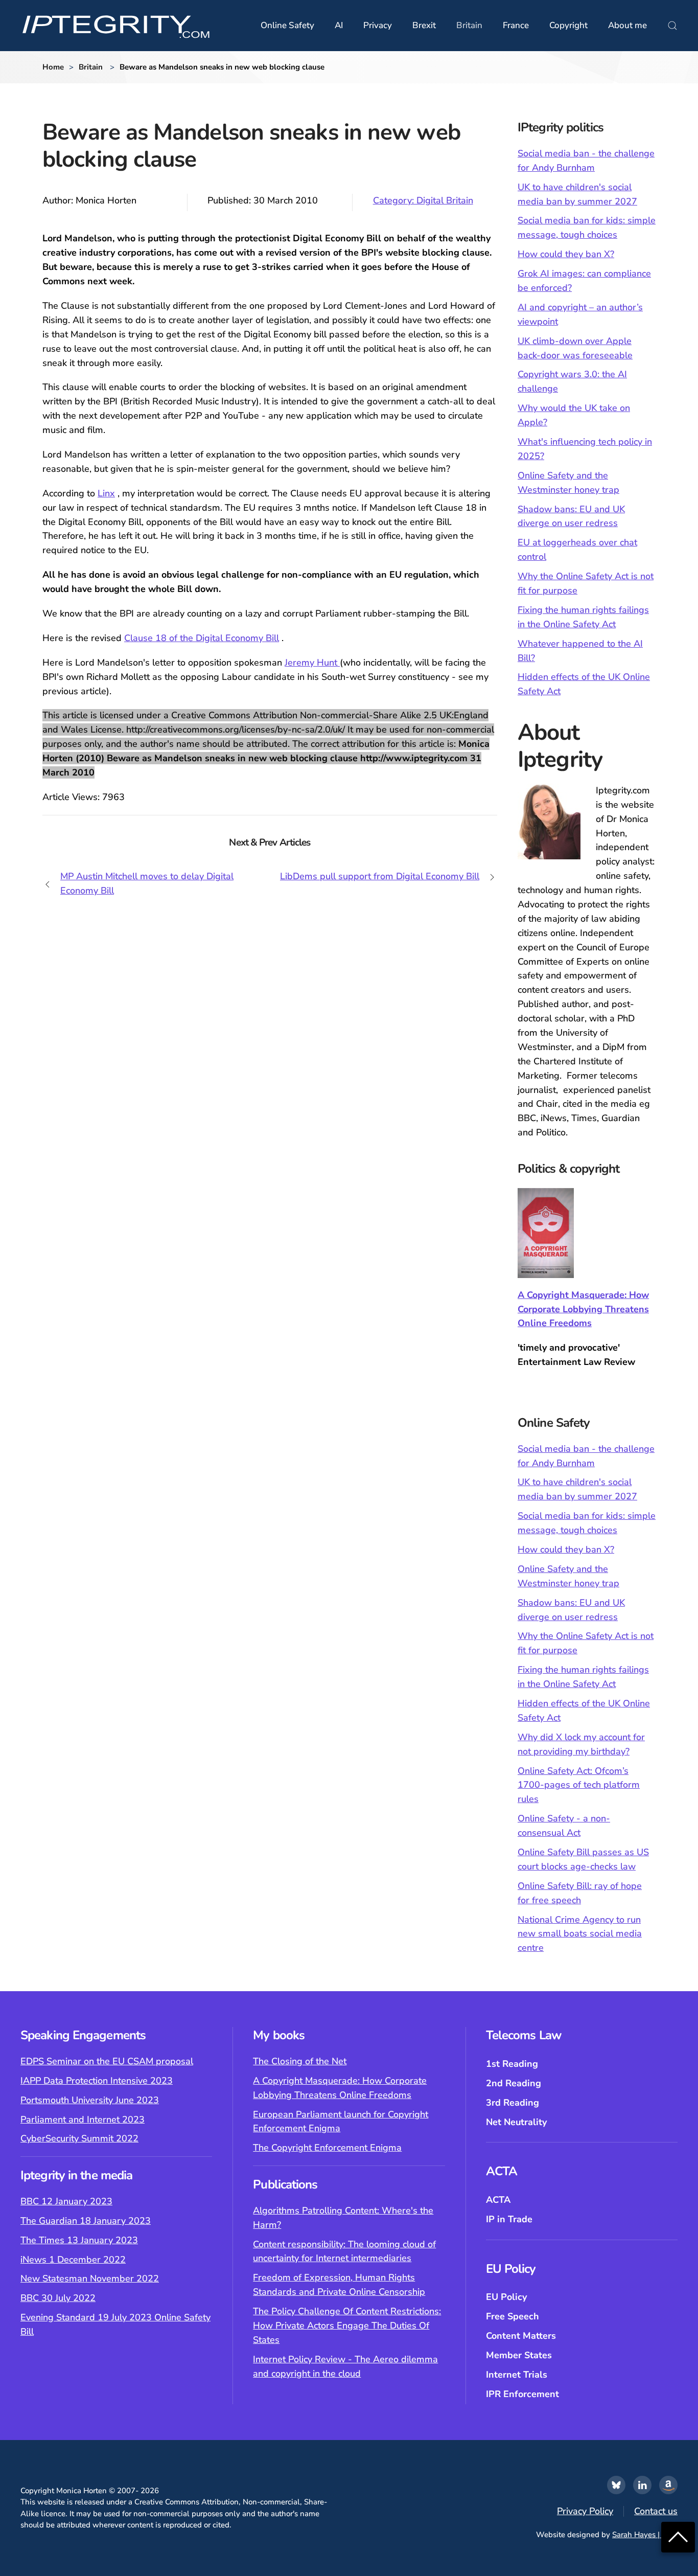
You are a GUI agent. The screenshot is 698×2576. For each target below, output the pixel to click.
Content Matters (521, 2336)
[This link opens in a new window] (616, 2485)
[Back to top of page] (678, 2536)
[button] (672, 26)
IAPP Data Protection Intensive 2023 (97, 2081)
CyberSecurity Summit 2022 (79, 2138)
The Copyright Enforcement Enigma (327, 2148)
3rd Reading (513, 2103)
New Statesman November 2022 (90, 2278)
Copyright (568, 25)
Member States (519, 2355)
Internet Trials (517, 2375)
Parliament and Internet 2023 (83, 2119)
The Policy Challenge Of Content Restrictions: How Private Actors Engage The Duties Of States (347, 2326)
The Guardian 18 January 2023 (86, 2221)
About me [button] (627, 25)
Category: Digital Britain (423, 200)
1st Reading (512, 2064)
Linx (106, 493)
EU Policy (506, 2297)
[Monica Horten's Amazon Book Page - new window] (668, 2485)
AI (339, 25)
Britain (469, 25)
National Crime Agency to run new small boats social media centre (580, 1934)
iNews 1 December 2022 (73, 2260)
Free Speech (513, 2316)
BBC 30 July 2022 (58, 2298)
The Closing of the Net (300, 2061)
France (516, 25)
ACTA (498, 2200)
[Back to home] (116, 26)
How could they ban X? (566, 254)
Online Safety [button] (287, 25)
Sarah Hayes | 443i (645, 2535)
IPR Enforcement (522, 2394)
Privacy (378, 25)
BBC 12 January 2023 (66, 2201)
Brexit (424, 25)
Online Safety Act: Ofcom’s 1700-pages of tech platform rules (579, 1785)
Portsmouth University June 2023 (90, 2100)
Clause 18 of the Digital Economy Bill (202, 638)
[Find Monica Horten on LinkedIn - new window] (642, 2485)
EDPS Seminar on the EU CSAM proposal (107, 2061)
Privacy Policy (585, 2511)
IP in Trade (509, 2219)
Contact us (656, 2511)
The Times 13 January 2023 (79, 2240)
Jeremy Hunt (312, 663)
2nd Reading (514, 2083)
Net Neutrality (516, 2122)
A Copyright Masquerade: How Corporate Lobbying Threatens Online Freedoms (583, 1309)
